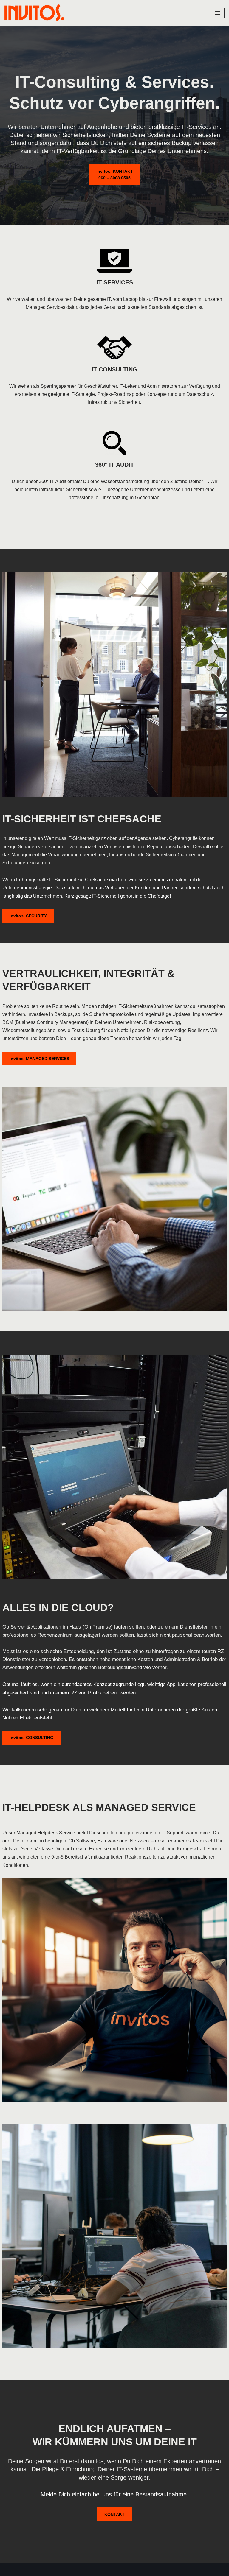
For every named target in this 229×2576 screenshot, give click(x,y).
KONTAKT (114, 2514)
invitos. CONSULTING (31, 1738)
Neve (10, 2570)
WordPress (64, 2570)
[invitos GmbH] (34, 13)
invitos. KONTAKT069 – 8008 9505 (115, 175)
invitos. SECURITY (28, 916)
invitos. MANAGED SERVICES (39, 1059)
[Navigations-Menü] (218, 13)
